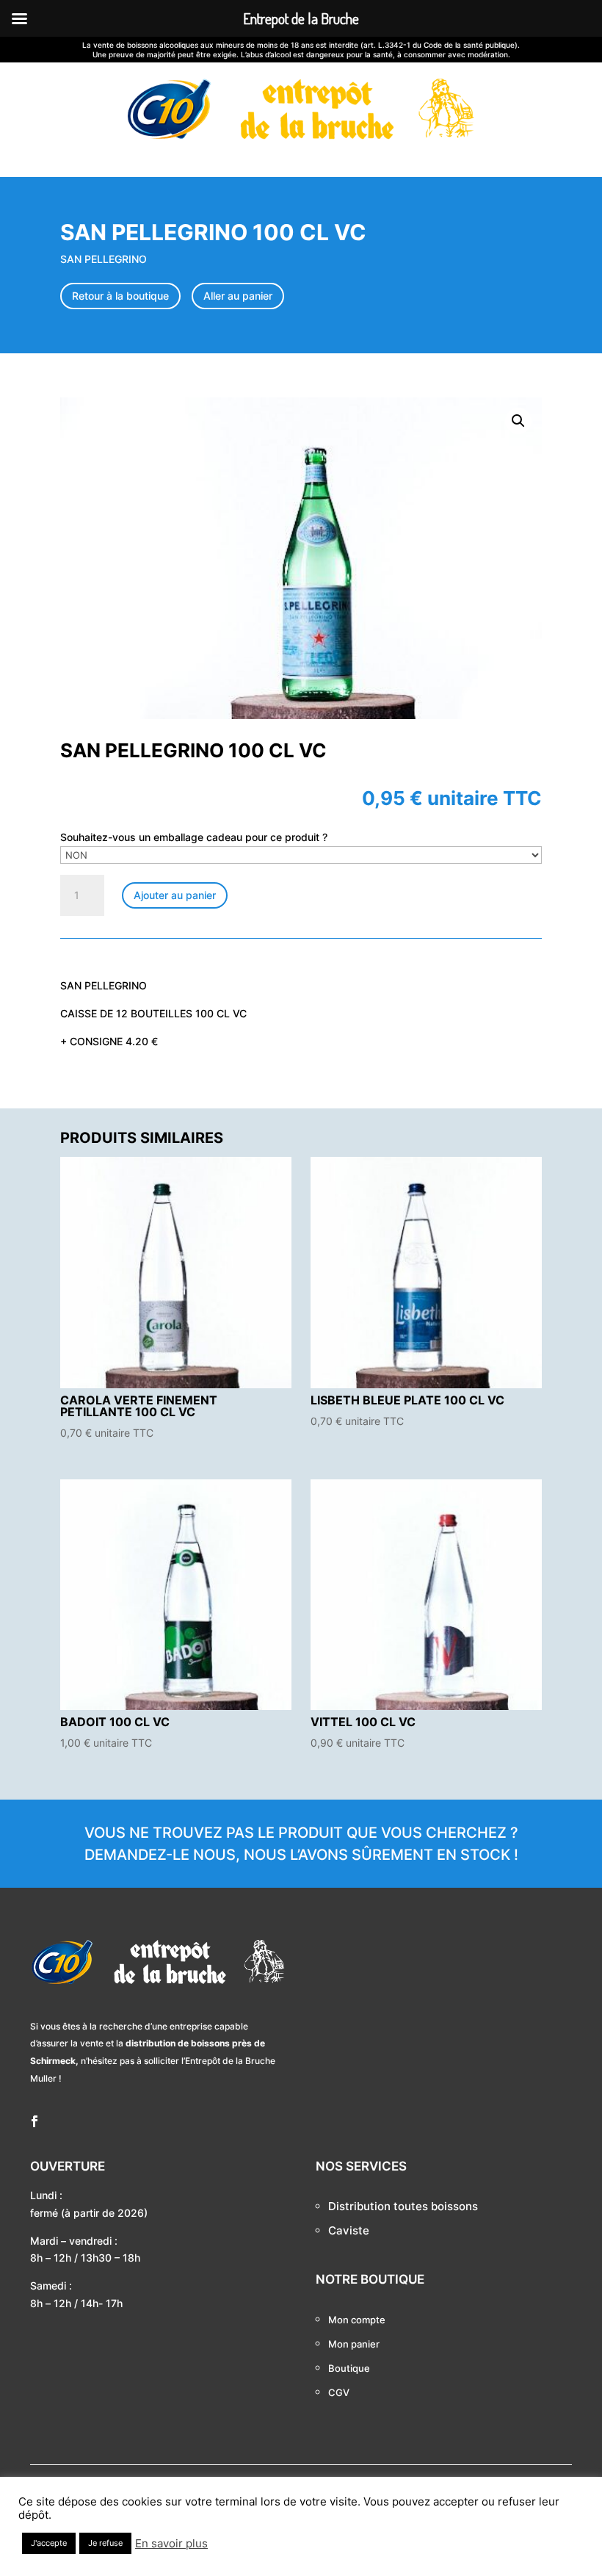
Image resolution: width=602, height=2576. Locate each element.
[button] (518, 421)
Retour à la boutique (120, 296)
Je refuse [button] (105, 2543)
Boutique (349, 2368)
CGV (339, 2392)
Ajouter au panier (175, 895)
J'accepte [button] (49, 2543)
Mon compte (357, 2320)
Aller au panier (238, 296)
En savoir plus (171, 2544)
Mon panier (354, 2344)
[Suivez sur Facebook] (35, 2121)
